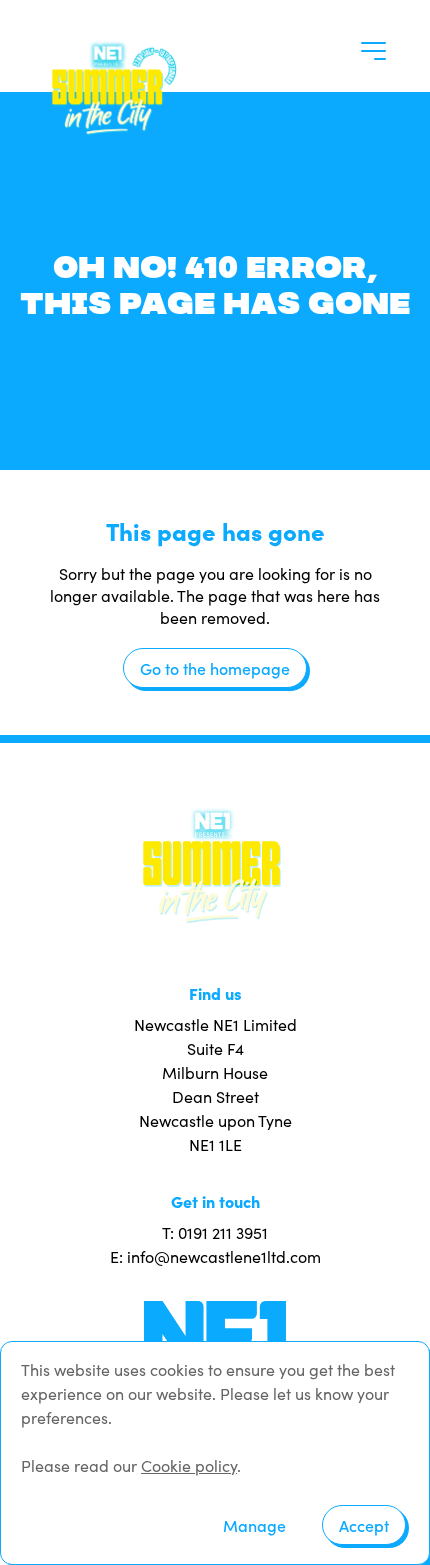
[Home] (110, 86)
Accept (364, 1525)
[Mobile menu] (373, 51)
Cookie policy (189, 1465)
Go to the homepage (215, 668)
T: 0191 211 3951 (215, 1232)
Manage (254, 1525)
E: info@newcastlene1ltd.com (215, 1256)
